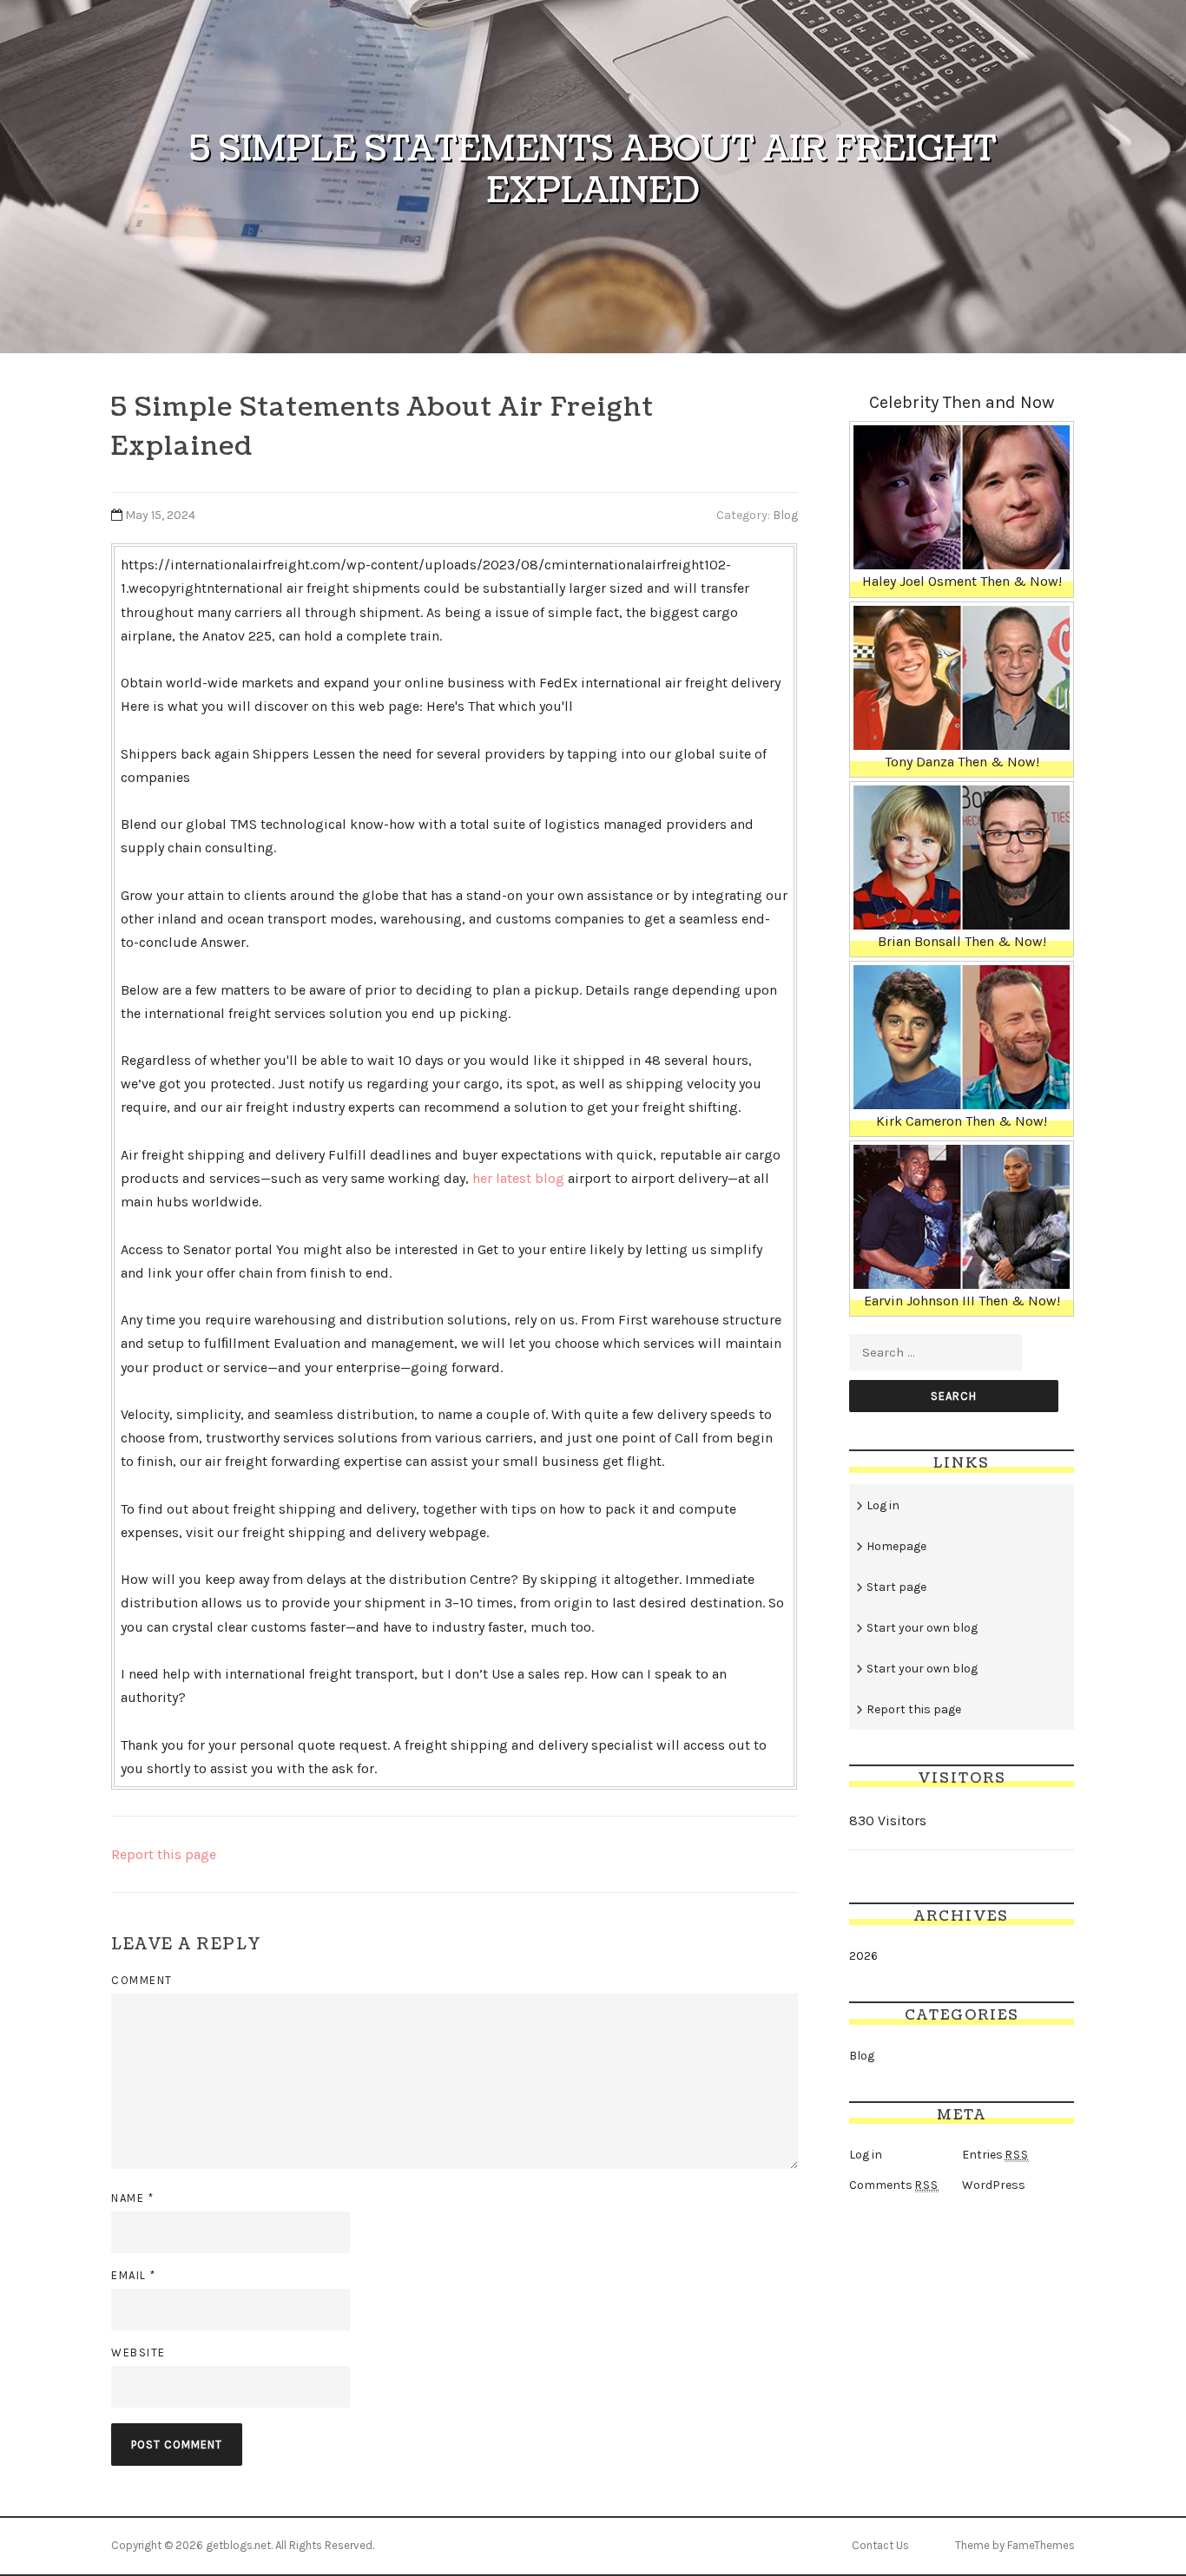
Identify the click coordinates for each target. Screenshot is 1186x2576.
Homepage (896, 1546)
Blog (785, 515)
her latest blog (518, 1178)
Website (138, 2353)
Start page (896, 1587)
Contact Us (880, 2545)
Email (134, 2275)
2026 (863, 1956)
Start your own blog (922, 1628)
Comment (142, 1980)
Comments (894, 2185)
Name (132, 2198)
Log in (883, 1505)
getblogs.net (238, 2545)
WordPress (994, 2185)
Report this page (164, 1854)
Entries (995, 2155)
